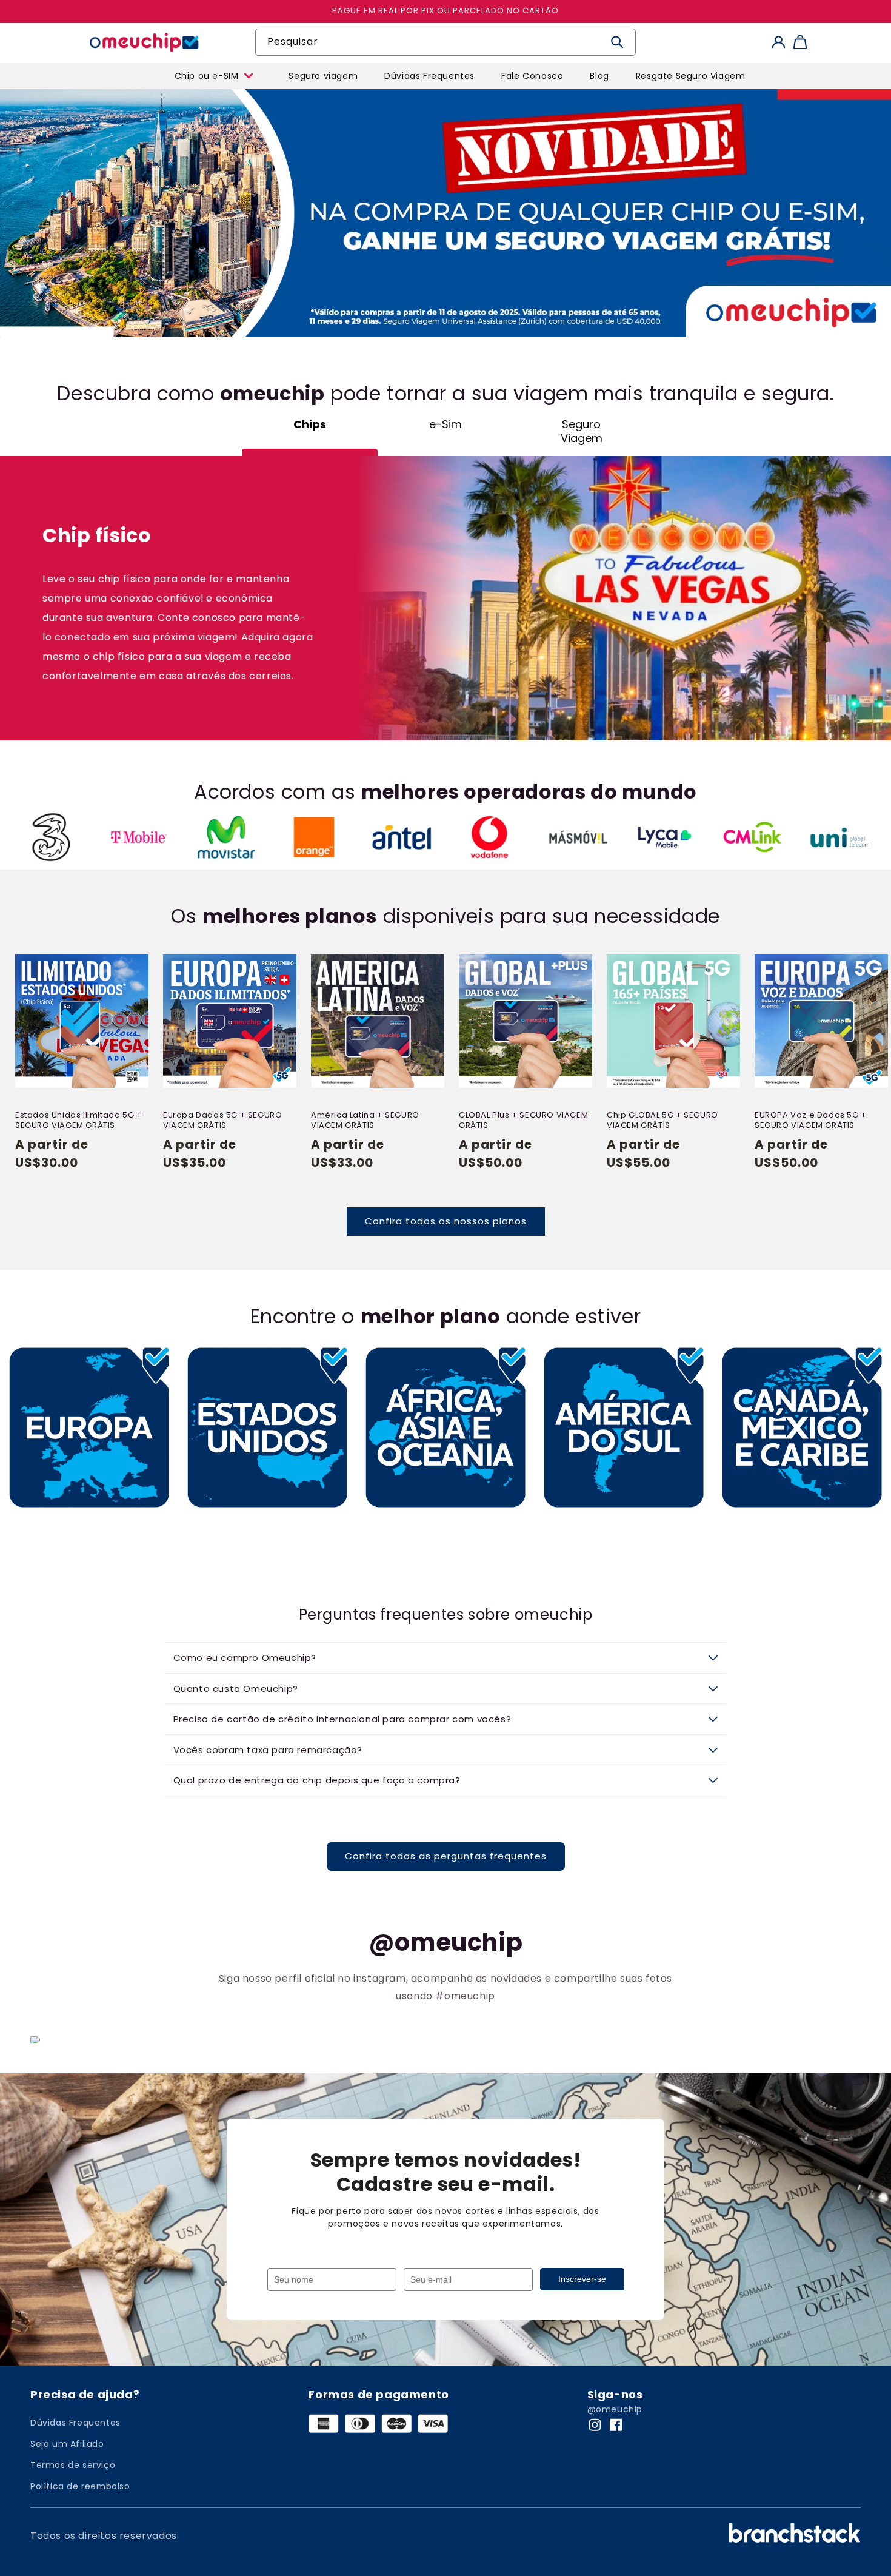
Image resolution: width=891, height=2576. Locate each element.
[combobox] (446, 42)
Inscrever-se (582, 2279)
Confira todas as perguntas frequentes (446, 1856)
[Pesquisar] (617, 42)
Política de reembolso (80, 2486)
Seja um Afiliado (67, 2444)
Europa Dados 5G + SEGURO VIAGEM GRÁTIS (222, 1121)
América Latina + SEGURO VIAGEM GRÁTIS (365, 1121)
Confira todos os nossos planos (446, 1221)
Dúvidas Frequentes (75, 2423)
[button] (143, 70)
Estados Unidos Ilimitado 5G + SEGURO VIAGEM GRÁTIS (78, 1121)
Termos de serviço (73, 2465)
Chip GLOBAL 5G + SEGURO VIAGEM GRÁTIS (662, 1121)
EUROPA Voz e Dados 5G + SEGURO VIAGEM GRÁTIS (811, 1121)
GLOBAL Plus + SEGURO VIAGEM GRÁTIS (523, 1121)
